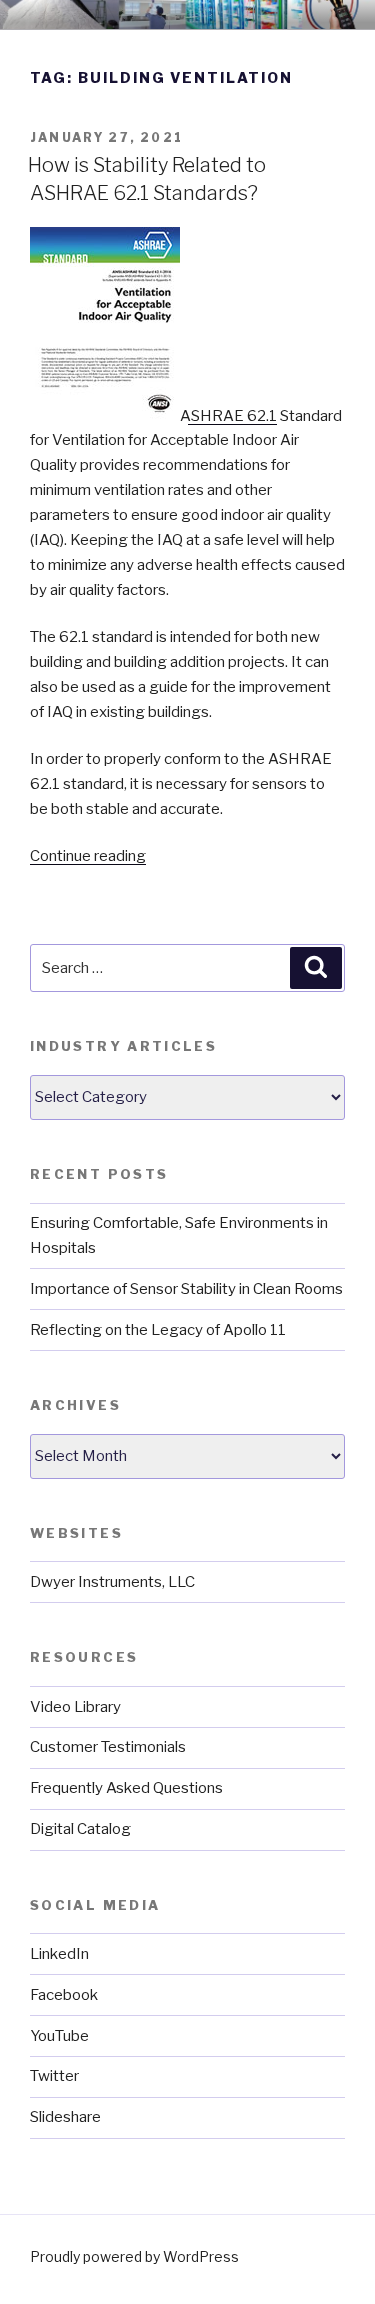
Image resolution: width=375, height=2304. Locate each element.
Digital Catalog (80, 1829)
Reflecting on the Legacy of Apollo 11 (158, 1330)
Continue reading (88, 856)
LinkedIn (59, 1954)
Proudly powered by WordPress (134, 2256)
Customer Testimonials (108, 1747)
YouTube (59, 2036)
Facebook (64, 1995)
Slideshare (65, 2117)
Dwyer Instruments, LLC (112, 1582)
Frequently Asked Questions (126, 1788)
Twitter (54, 2076)
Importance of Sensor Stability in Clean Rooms (186, 1289)
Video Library (75, 1707)
